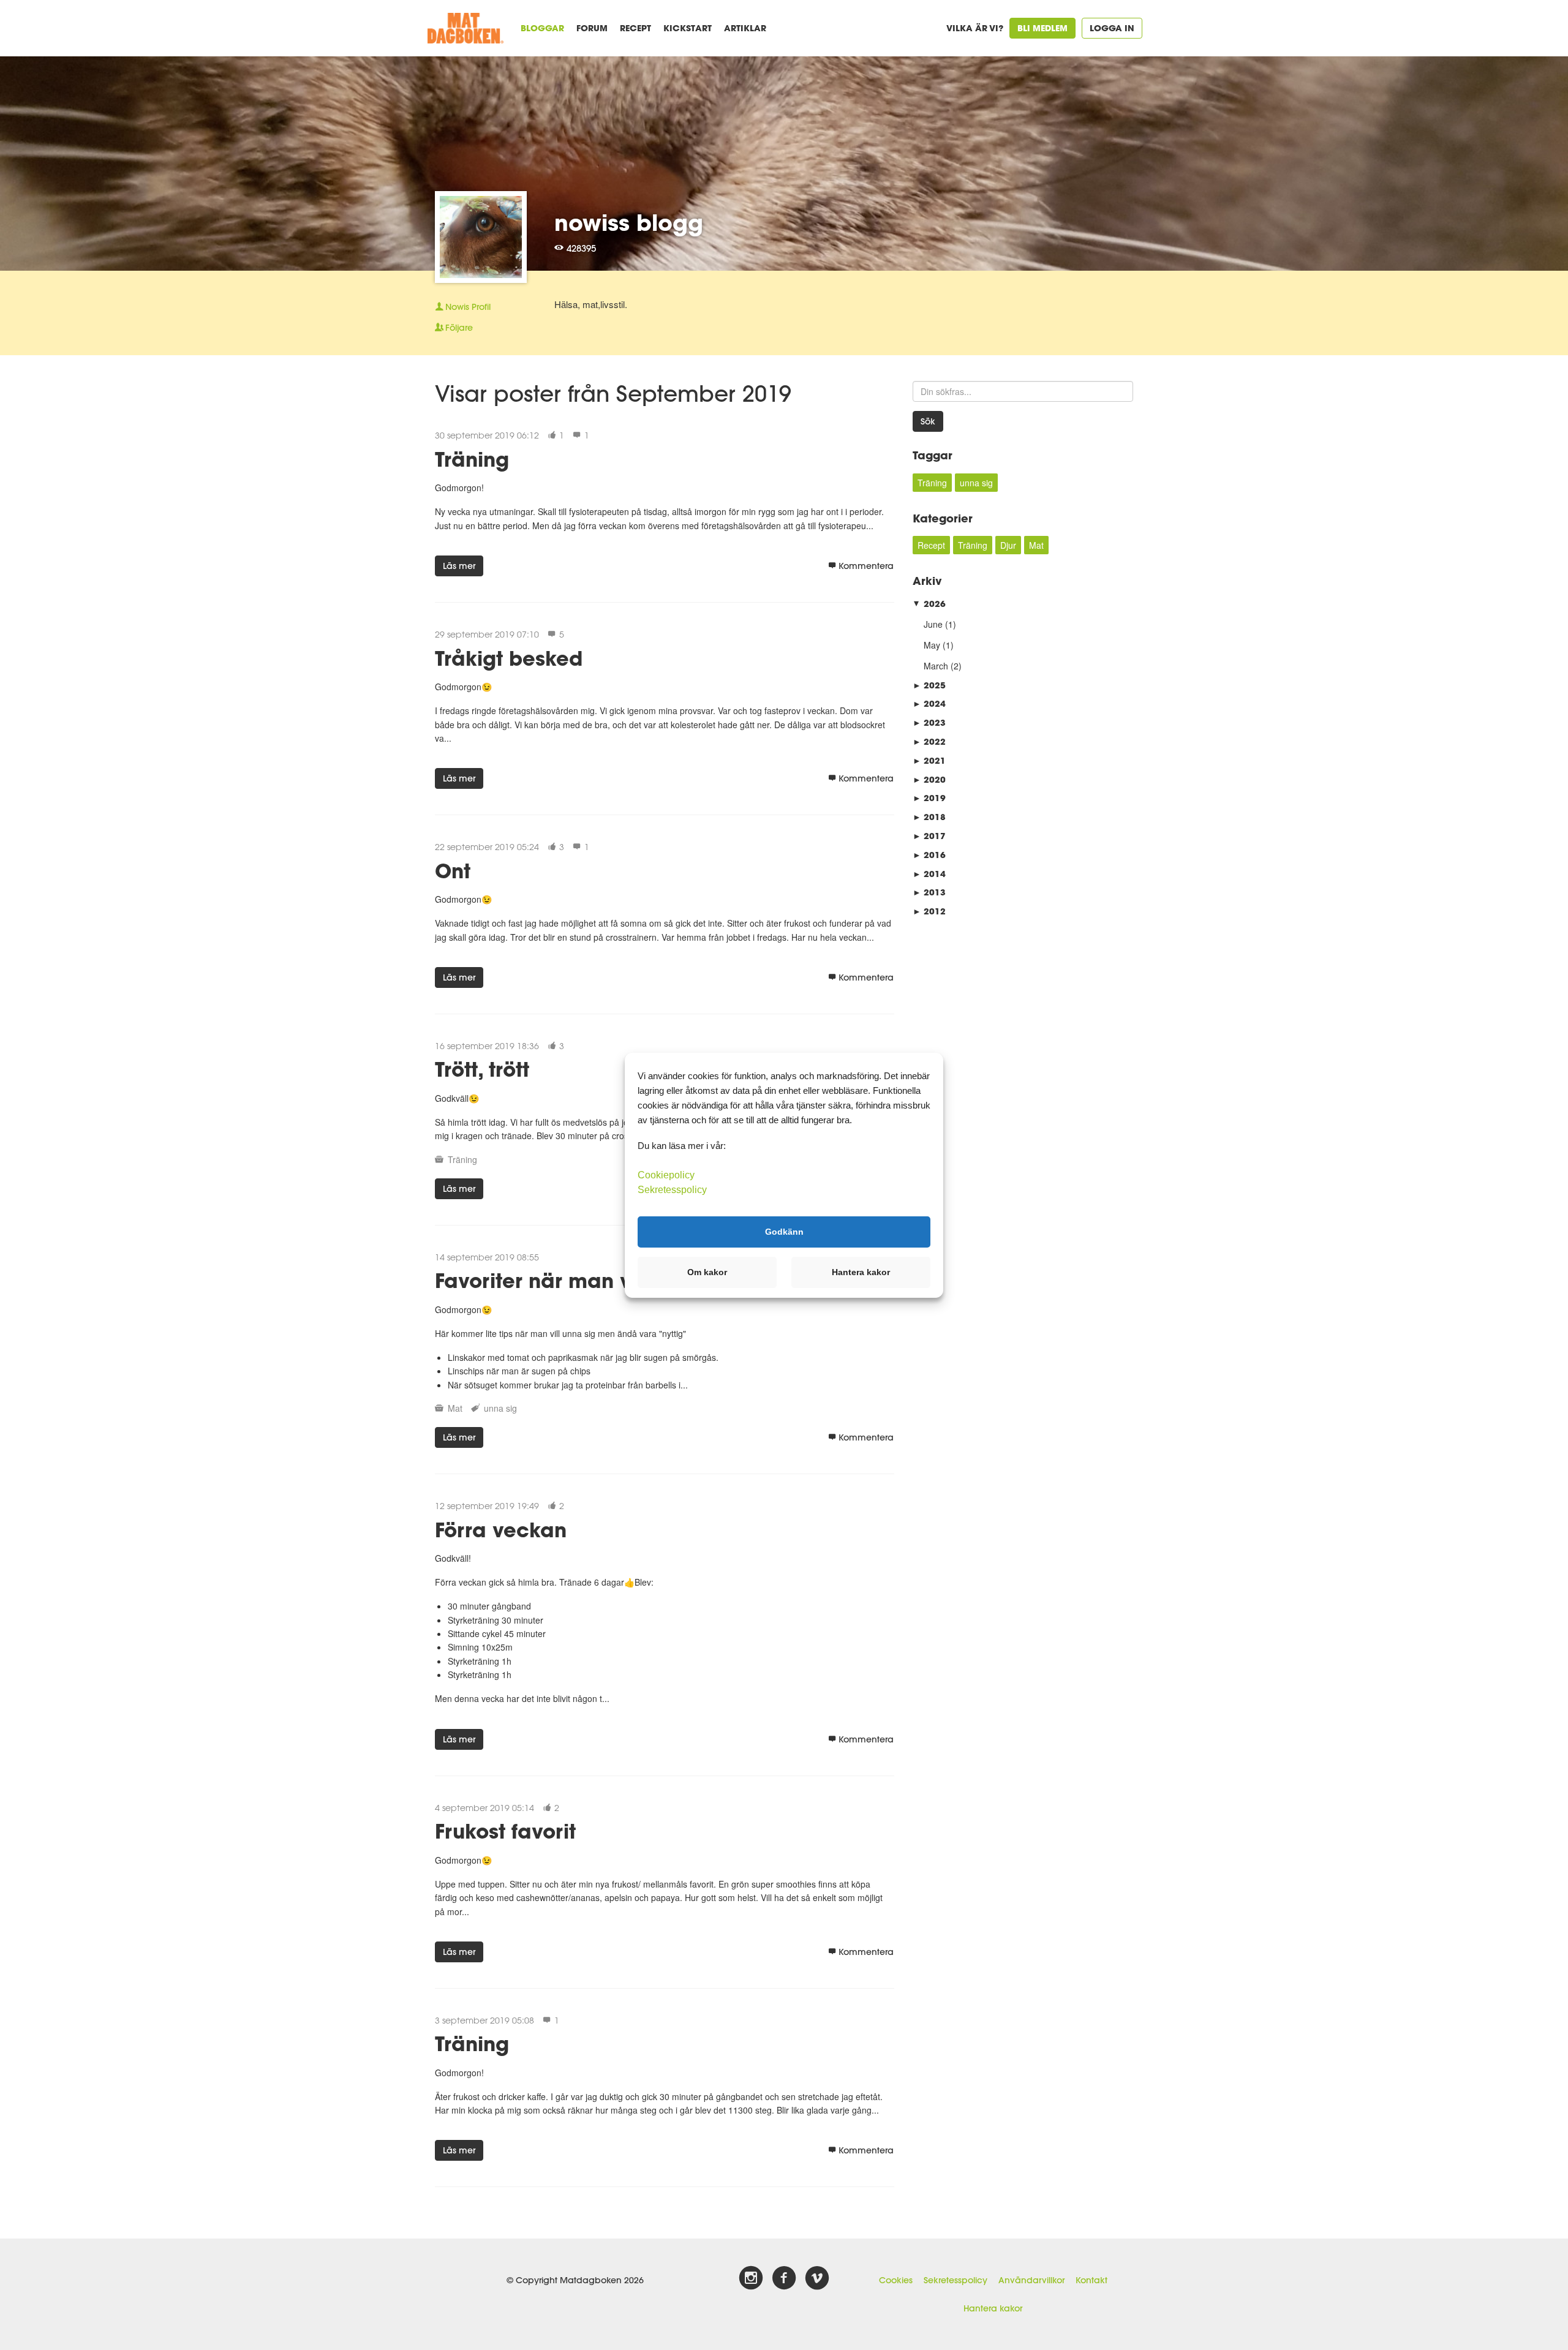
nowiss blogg (629, 222)
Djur (1008, 545)
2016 (929, 855)
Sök (928, 421)
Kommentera (866, 566)
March (936, 666)
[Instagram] (751, 2278)
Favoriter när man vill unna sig (587, 1280)
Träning (472, 459)
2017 (929, 836)
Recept (635, 28)
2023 (929, 722)
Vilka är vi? (975, 28)
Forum (592, 28)
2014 (929, 874)
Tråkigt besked (509, 658)
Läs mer (459, 566)
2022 (929, 741)
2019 (929, 798)
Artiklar (745, 28)
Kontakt (1091, 2280)
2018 (929, 817)
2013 (929, 892)
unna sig (500, 1408)
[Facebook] (784, 2278)
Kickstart (688, 28)
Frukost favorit (505, 1831)
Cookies (896, 2280)
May (932, 645)
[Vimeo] (817, 2278)
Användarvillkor (1031, 2280)
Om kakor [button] (707, 1272)
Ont (453, 871)
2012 (929, 911)
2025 (929, 685)
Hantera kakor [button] (861, 1272)
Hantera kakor (993, 2308)
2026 (929, 604)
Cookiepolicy (666, 1174)
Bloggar (542, 28)
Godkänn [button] (784, 1232)
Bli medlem (1042, 28)
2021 (929, 760)
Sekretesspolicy (956, 2280)
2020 (929, 779)
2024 (929, 703)
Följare (459, 328)
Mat (455, 1408)
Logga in (1112, 28)
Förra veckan (501, 1530)
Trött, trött (482, 1069)
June (933, 624)
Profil (468, 307)
